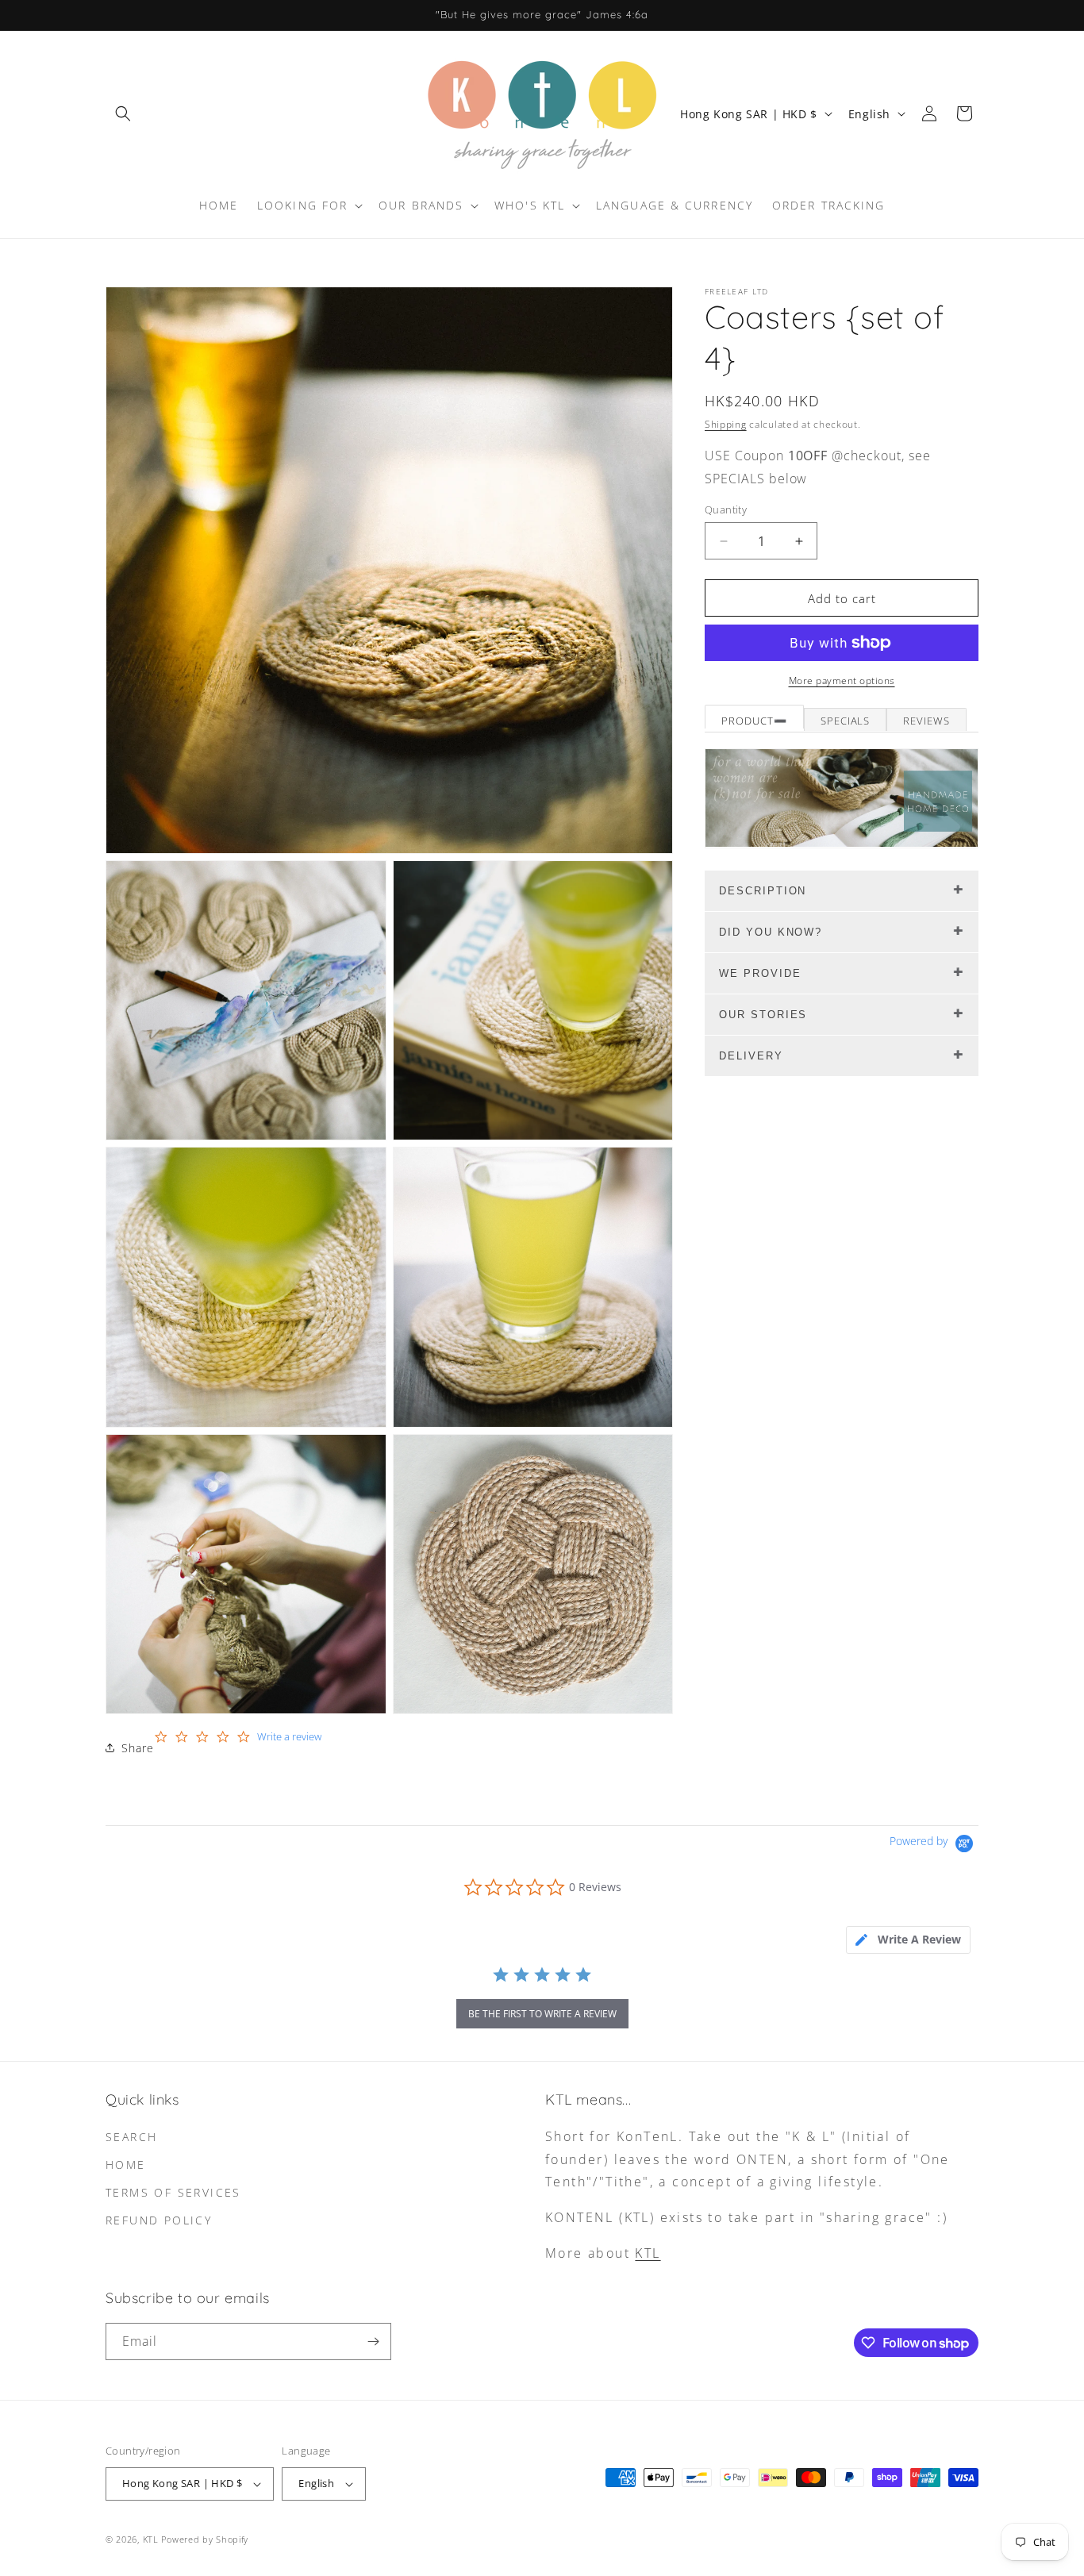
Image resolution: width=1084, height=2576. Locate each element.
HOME (126, 2165)
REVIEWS (926, 721)
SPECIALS (846, 721)
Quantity (726, 509)
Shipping (726, 424)
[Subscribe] (373, 2341)
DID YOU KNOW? (771, 932)
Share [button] (138, 1748)
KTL (648, 2253)
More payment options (842, 681)
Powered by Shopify (205, 2539)
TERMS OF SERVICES (173, 2192)
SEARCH (131, 2137)
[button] (123, 113)
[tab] (908, 1940)
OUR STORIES (763, 1015)
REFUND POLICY (159, 2220)
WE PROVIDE (760, 973)
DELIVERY (751, 1056)
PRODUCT (748, 721)
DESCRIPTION (763, 891)
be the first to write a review (542, 2014)
